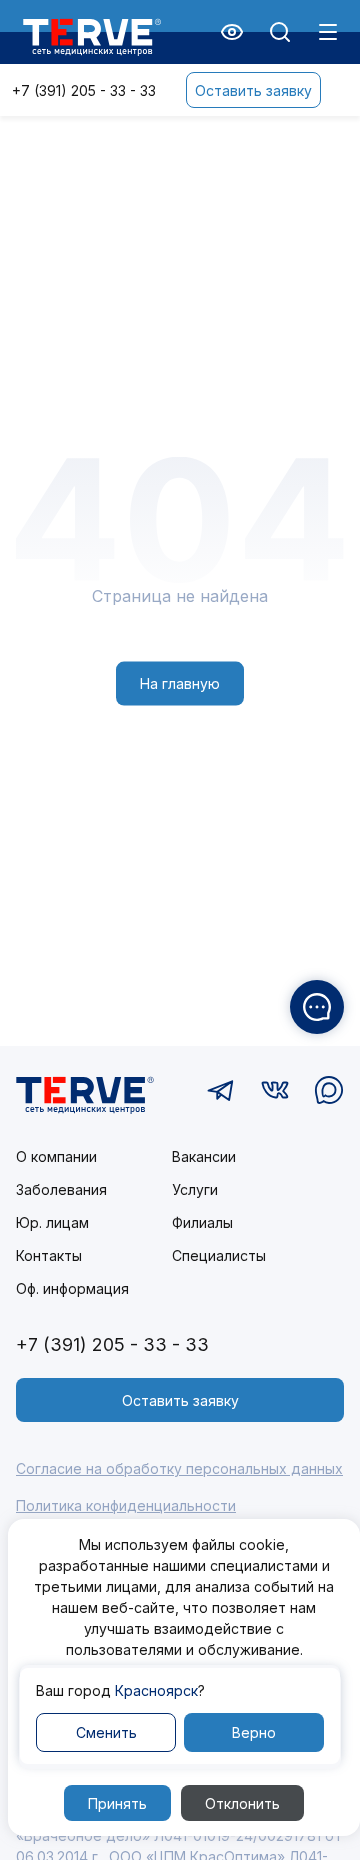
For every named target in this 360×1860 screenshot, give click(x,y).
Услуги (195, 1189)
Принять (117, 1803)
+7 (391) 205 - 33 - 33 (84, 90)
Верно (254, 1732)
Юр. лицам (52, 1222)
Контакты (49, 1255)
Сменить (106, 1732)
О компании (56, 1156)
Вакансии (204, 1156)
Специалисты (219, 1255)
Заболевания (61, 1189)
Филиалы (202, 1222)
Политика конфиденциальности (126, 1505)
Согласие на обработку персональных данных (179, 1468)
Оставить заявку (253, 90)
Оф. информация (72, 1288)
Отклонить (242, 1803)
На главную (180, 683)
